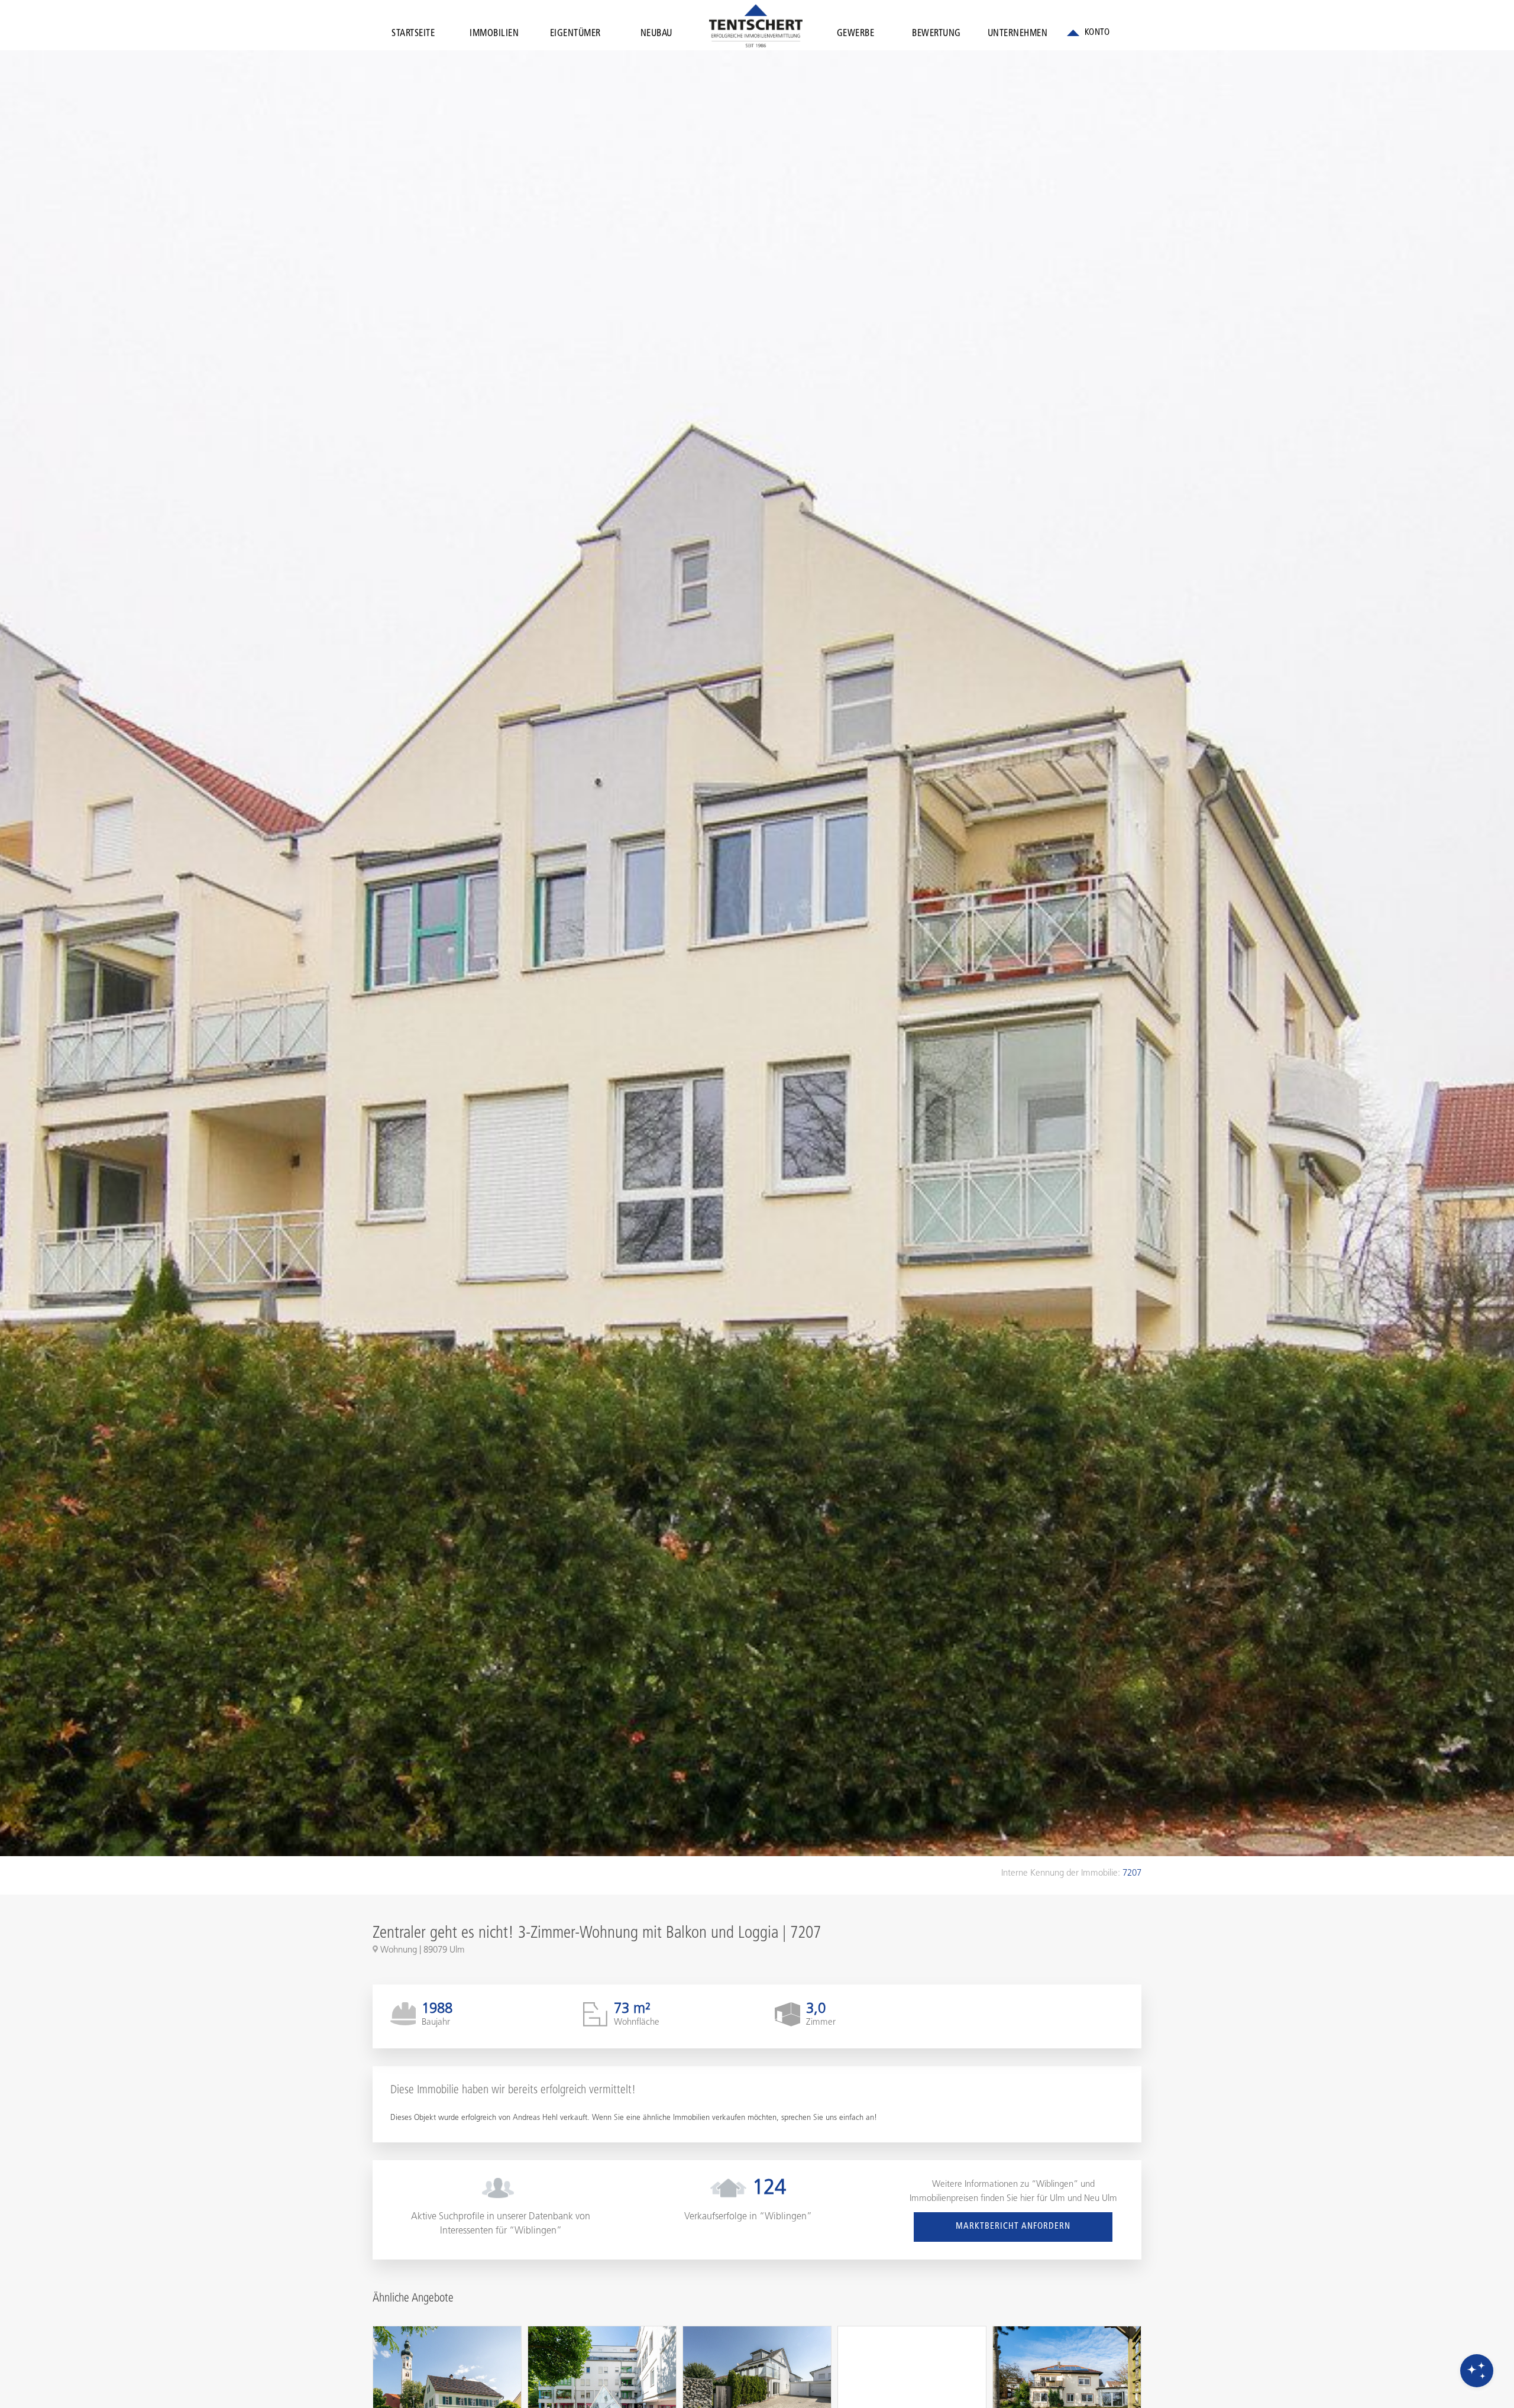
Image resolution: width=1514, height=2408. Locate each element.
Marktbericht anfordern (1013, 2227)
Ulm (1057, 2199)
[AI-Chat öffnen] (1477, 2371)
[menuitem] (413, 36)
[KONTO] (1088, 33)
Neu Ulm (1101, 2199)
